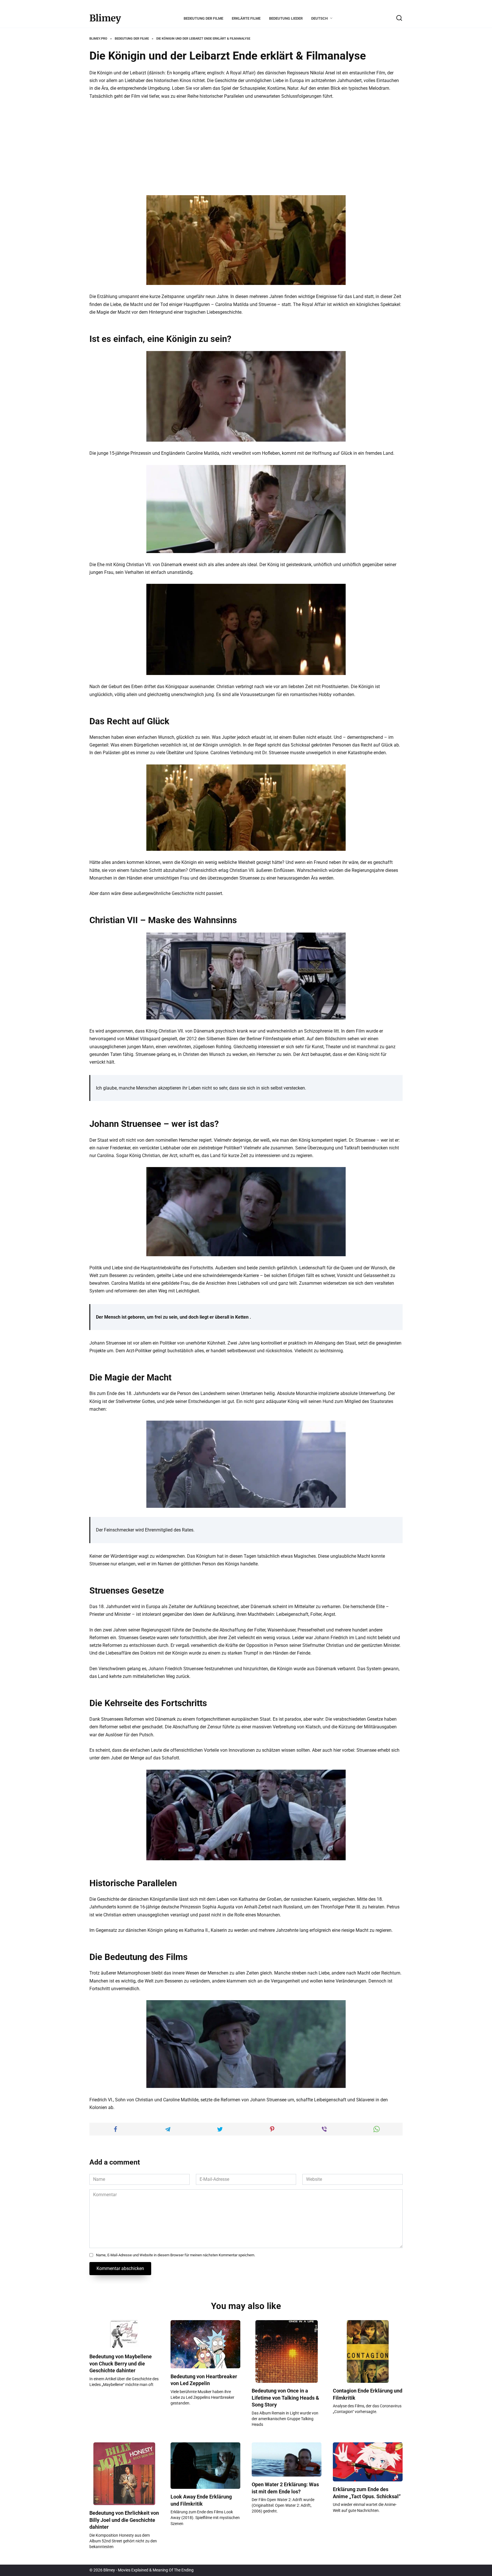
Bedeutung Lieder (286, 18)
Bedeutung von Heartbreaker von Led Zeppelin (204, 2380)
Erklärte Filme (246, 18)
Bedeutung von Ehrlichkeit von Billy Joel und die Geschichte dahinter (124, 2520)
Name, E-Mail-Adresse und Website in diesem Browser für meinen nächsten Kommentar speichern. (176, 2255)
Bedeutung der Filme (203, 18)
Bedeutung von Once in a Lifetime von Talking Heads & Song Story (285, 2398)
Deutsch (319, 18)
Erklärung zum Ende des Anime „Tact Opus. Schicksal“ (367, 2493)
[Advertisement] (246, 148)
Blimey (105, 18)
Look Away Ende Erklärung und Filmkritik (201, 2500)
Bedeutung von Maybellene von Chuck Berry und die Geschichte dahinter (121, 2364)
